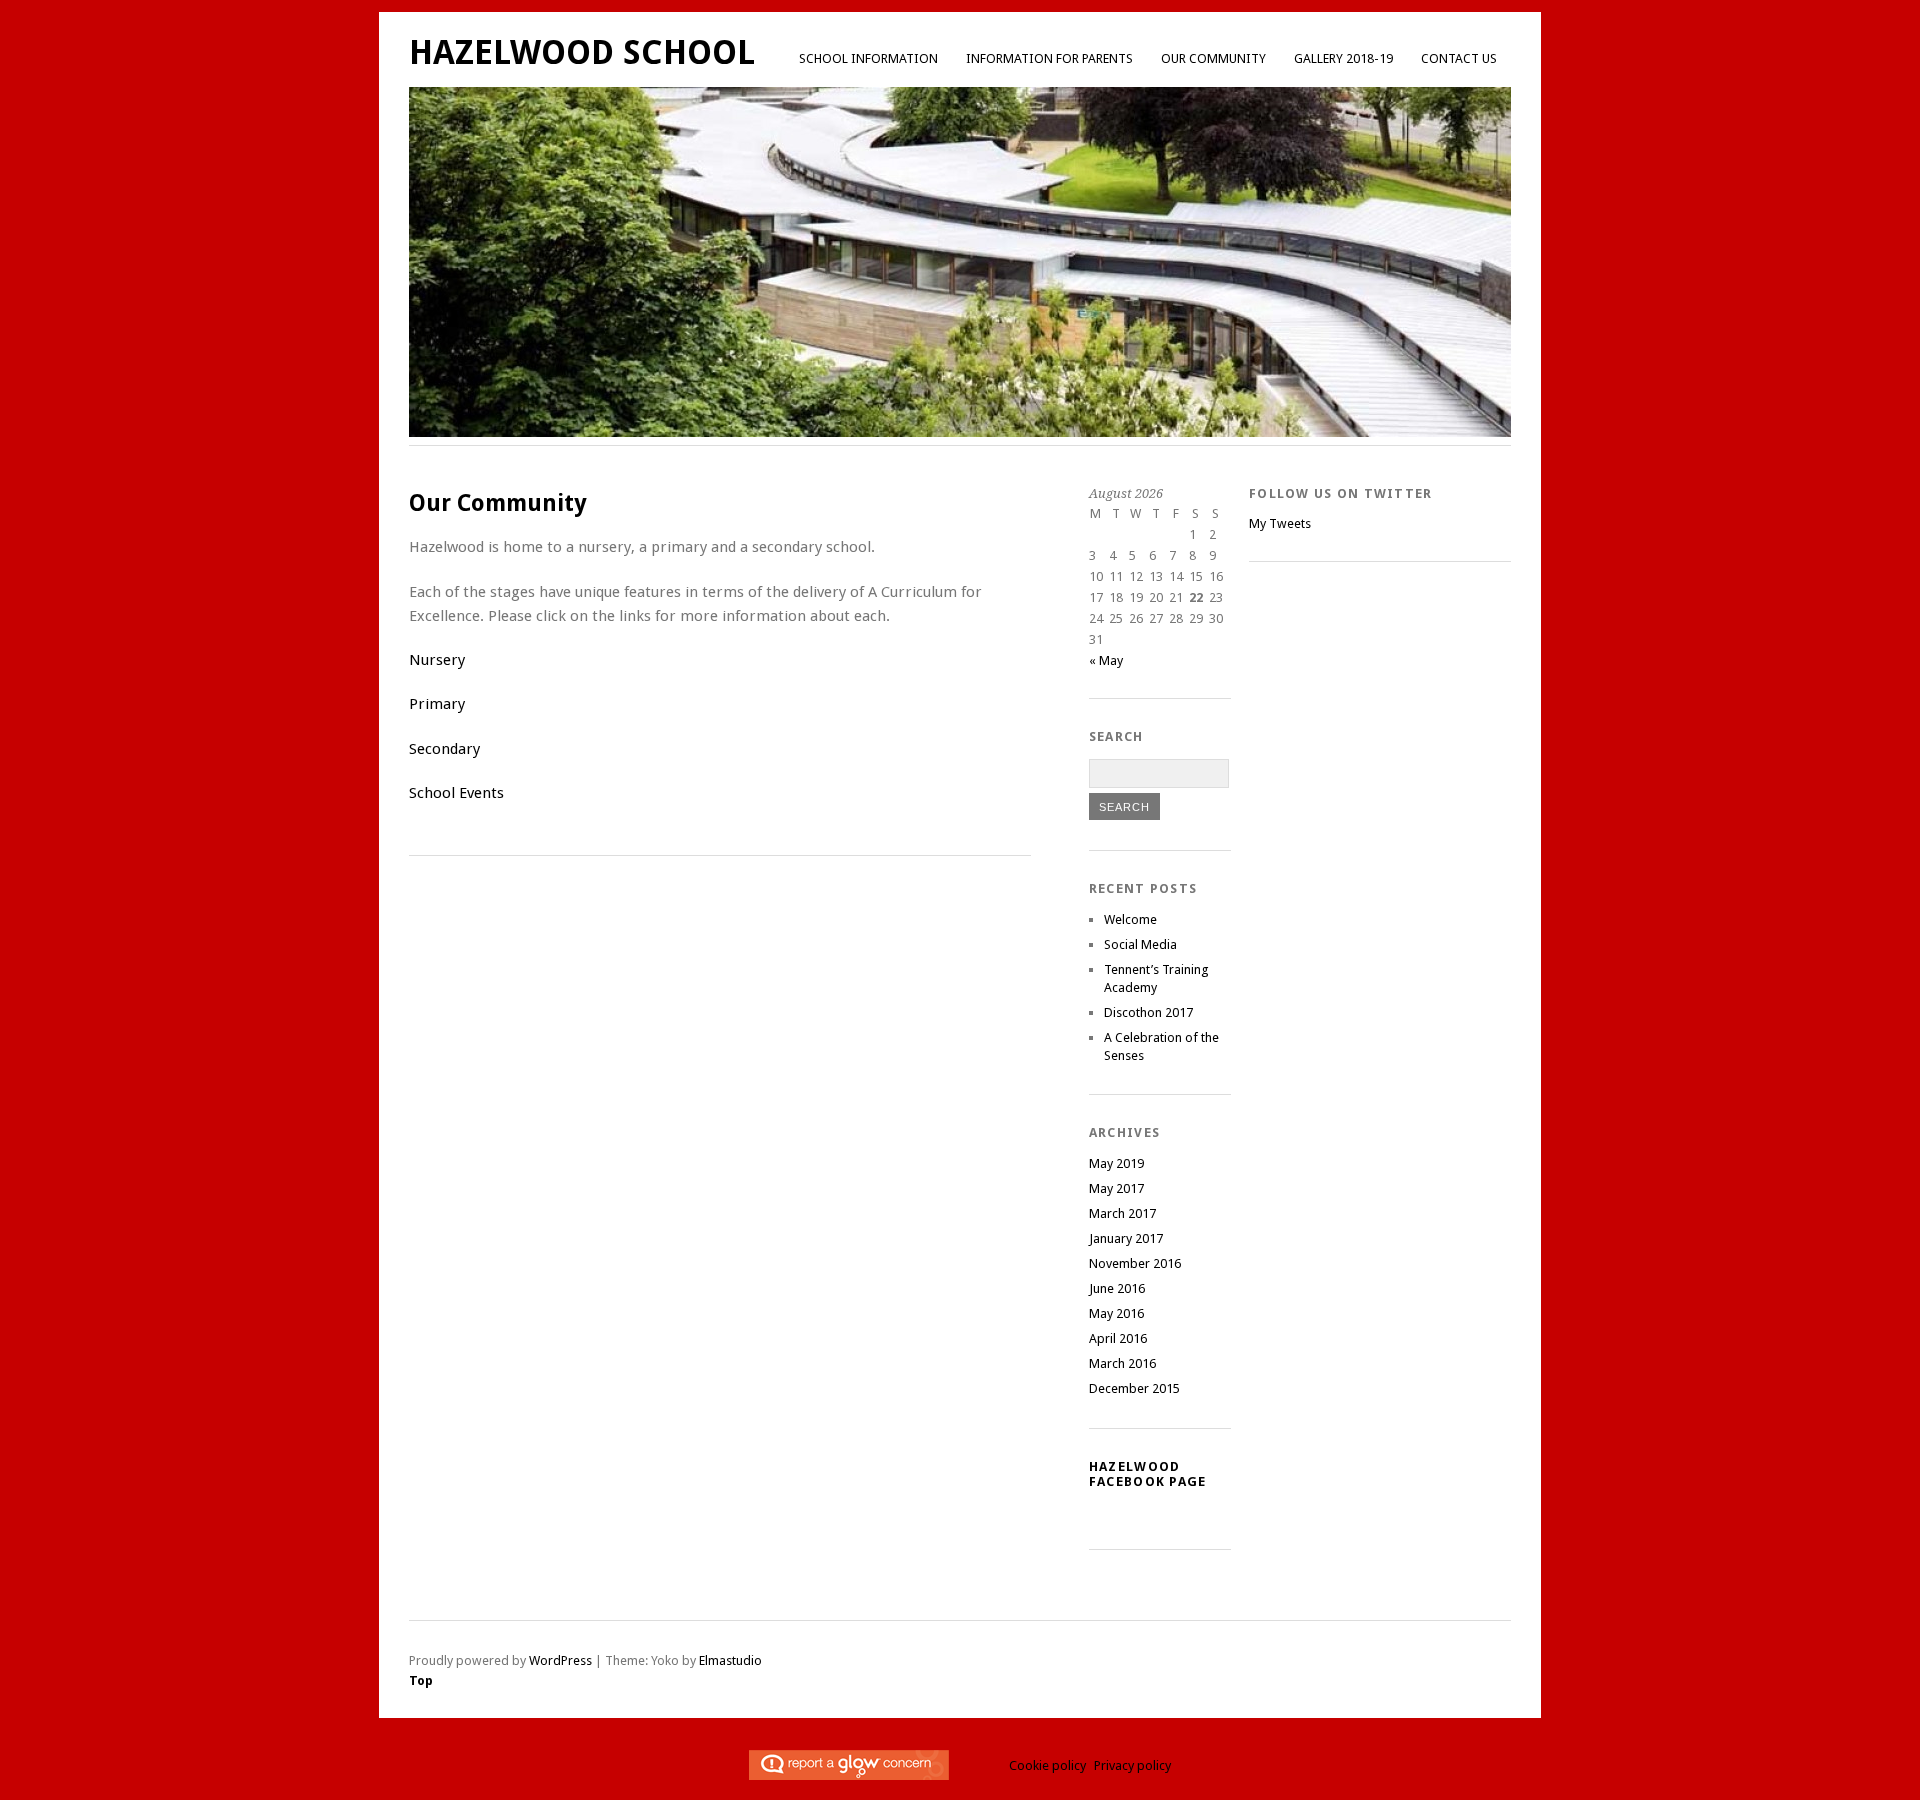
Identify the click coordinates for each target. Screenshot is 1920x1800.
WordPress (560, 1660)
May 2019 (1116, 1163)
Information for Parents (1049, 58)
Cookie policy (1047, 1765)
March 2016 (1122, 1363)
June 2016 (1117, 1288)
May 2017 (1116, 1188)
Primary (437, 704)
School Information (868, 58)
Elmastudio (730, 1660)
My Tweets (1280, 523)
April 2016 (1118, 1338)
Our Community (1213, 58)
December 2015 (1134, 1388)
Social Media (1140, 944)
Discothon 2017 (1148, 1012)
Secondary (444, 749)
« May (1106, 660)
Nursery (437, 660)
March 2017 (1122, 1213)
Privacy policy (1132, 1765)
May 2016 (1116, 1313)
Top (421, 1680)
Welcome (1130, 919)
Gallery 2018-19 (1343, 58)
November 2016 (1135, 1263)
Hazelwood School (582, 52)
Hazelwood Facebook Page (1148, 1474)
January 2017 (1126, 1238)
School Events (456, 793)
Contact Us (1459, 58)
